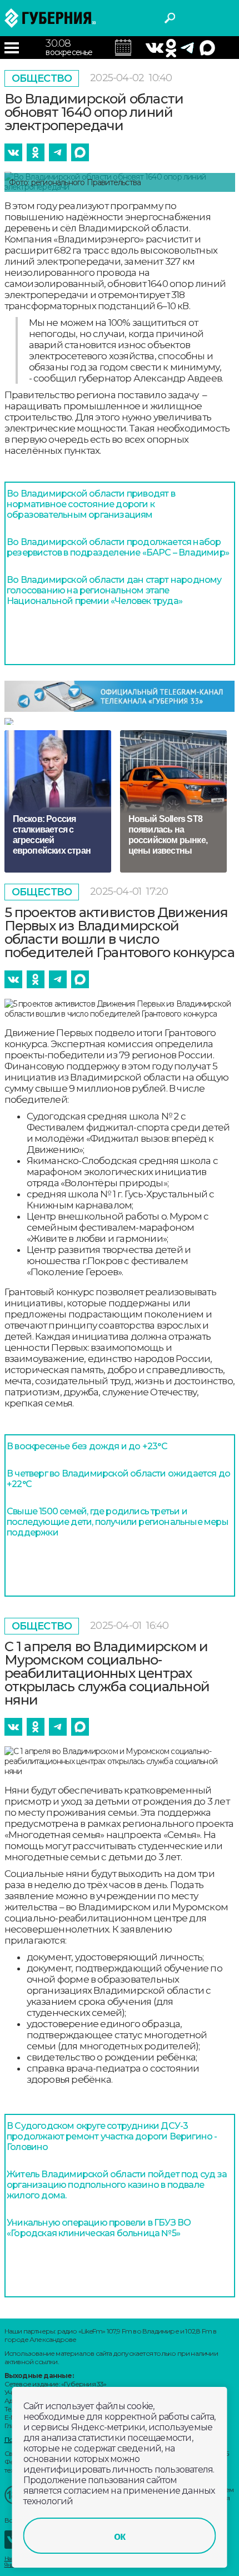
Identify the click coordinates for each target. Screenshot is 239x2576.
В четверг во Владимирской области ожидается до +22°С (118, 1479)
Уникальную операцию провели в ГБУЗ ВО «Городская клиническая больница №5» (99, 2228)
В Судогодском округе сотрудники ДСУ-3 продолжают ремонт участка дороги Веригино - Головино (112, 2136)
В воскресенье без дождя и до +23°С (87, 1446)
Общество (42, 78)
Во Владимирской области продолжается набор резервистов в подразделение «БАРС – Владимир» (118, 547)
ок (120, 2536)
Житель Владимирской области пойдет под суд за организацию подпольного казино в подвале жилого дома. (117, 2185)
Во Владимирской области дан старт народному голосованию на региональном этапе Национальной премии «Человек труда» (114, 590)
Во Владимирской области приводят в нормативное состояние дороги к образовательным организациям (91, 504)
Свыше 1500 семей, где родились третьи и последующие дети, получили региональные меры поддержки (118, 1522)
